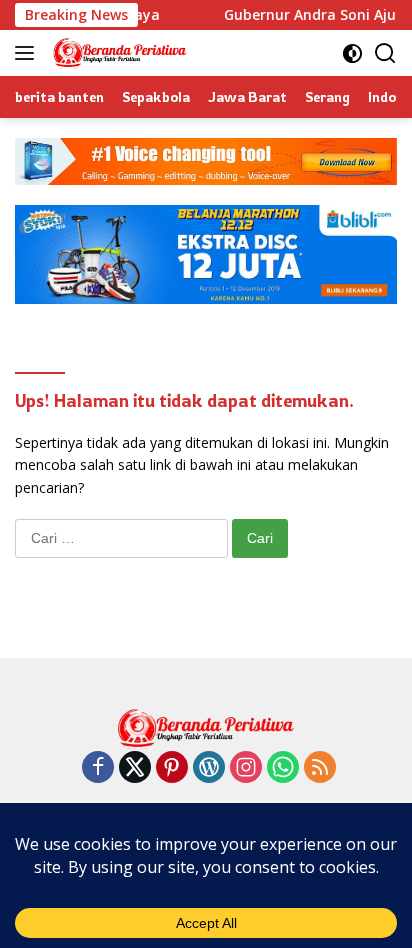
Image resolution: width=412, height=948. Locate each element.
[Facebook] (98, 768)
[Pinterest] (172, 768)
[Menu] (28, 53)
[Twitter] (135, 768)
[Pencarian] (385, 53)
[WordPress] (209, 768)
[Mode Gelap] (352, 53)
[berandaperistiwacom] (117, 53)
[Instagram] (246, 768)
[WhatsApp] (283, 768)
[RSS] (320, 768)
